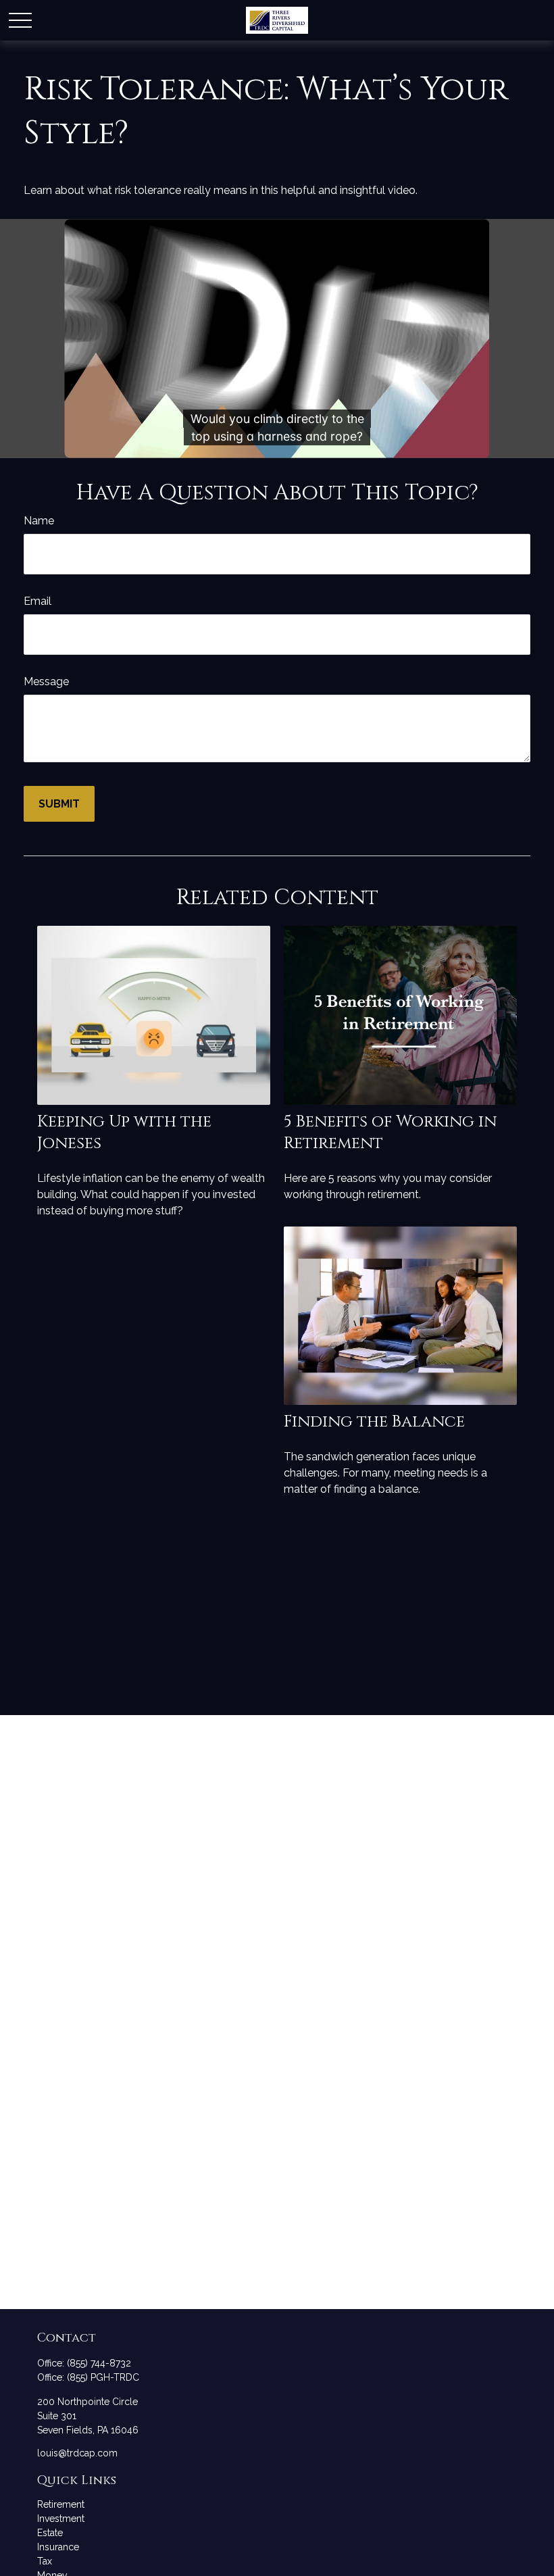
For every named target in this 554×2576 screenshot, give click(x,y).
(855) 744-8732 (99, 2363)
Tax (45, 2561)
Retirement (61, 2504)
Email (37, 601)
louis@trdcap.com (77, 2453)
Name (39, 521)
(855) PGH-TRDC (103, 2377)
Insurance (58, 2547)
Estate (50, 2533)
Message (46, 682)
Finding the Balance (374, 1422)
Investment (61, 2519)
